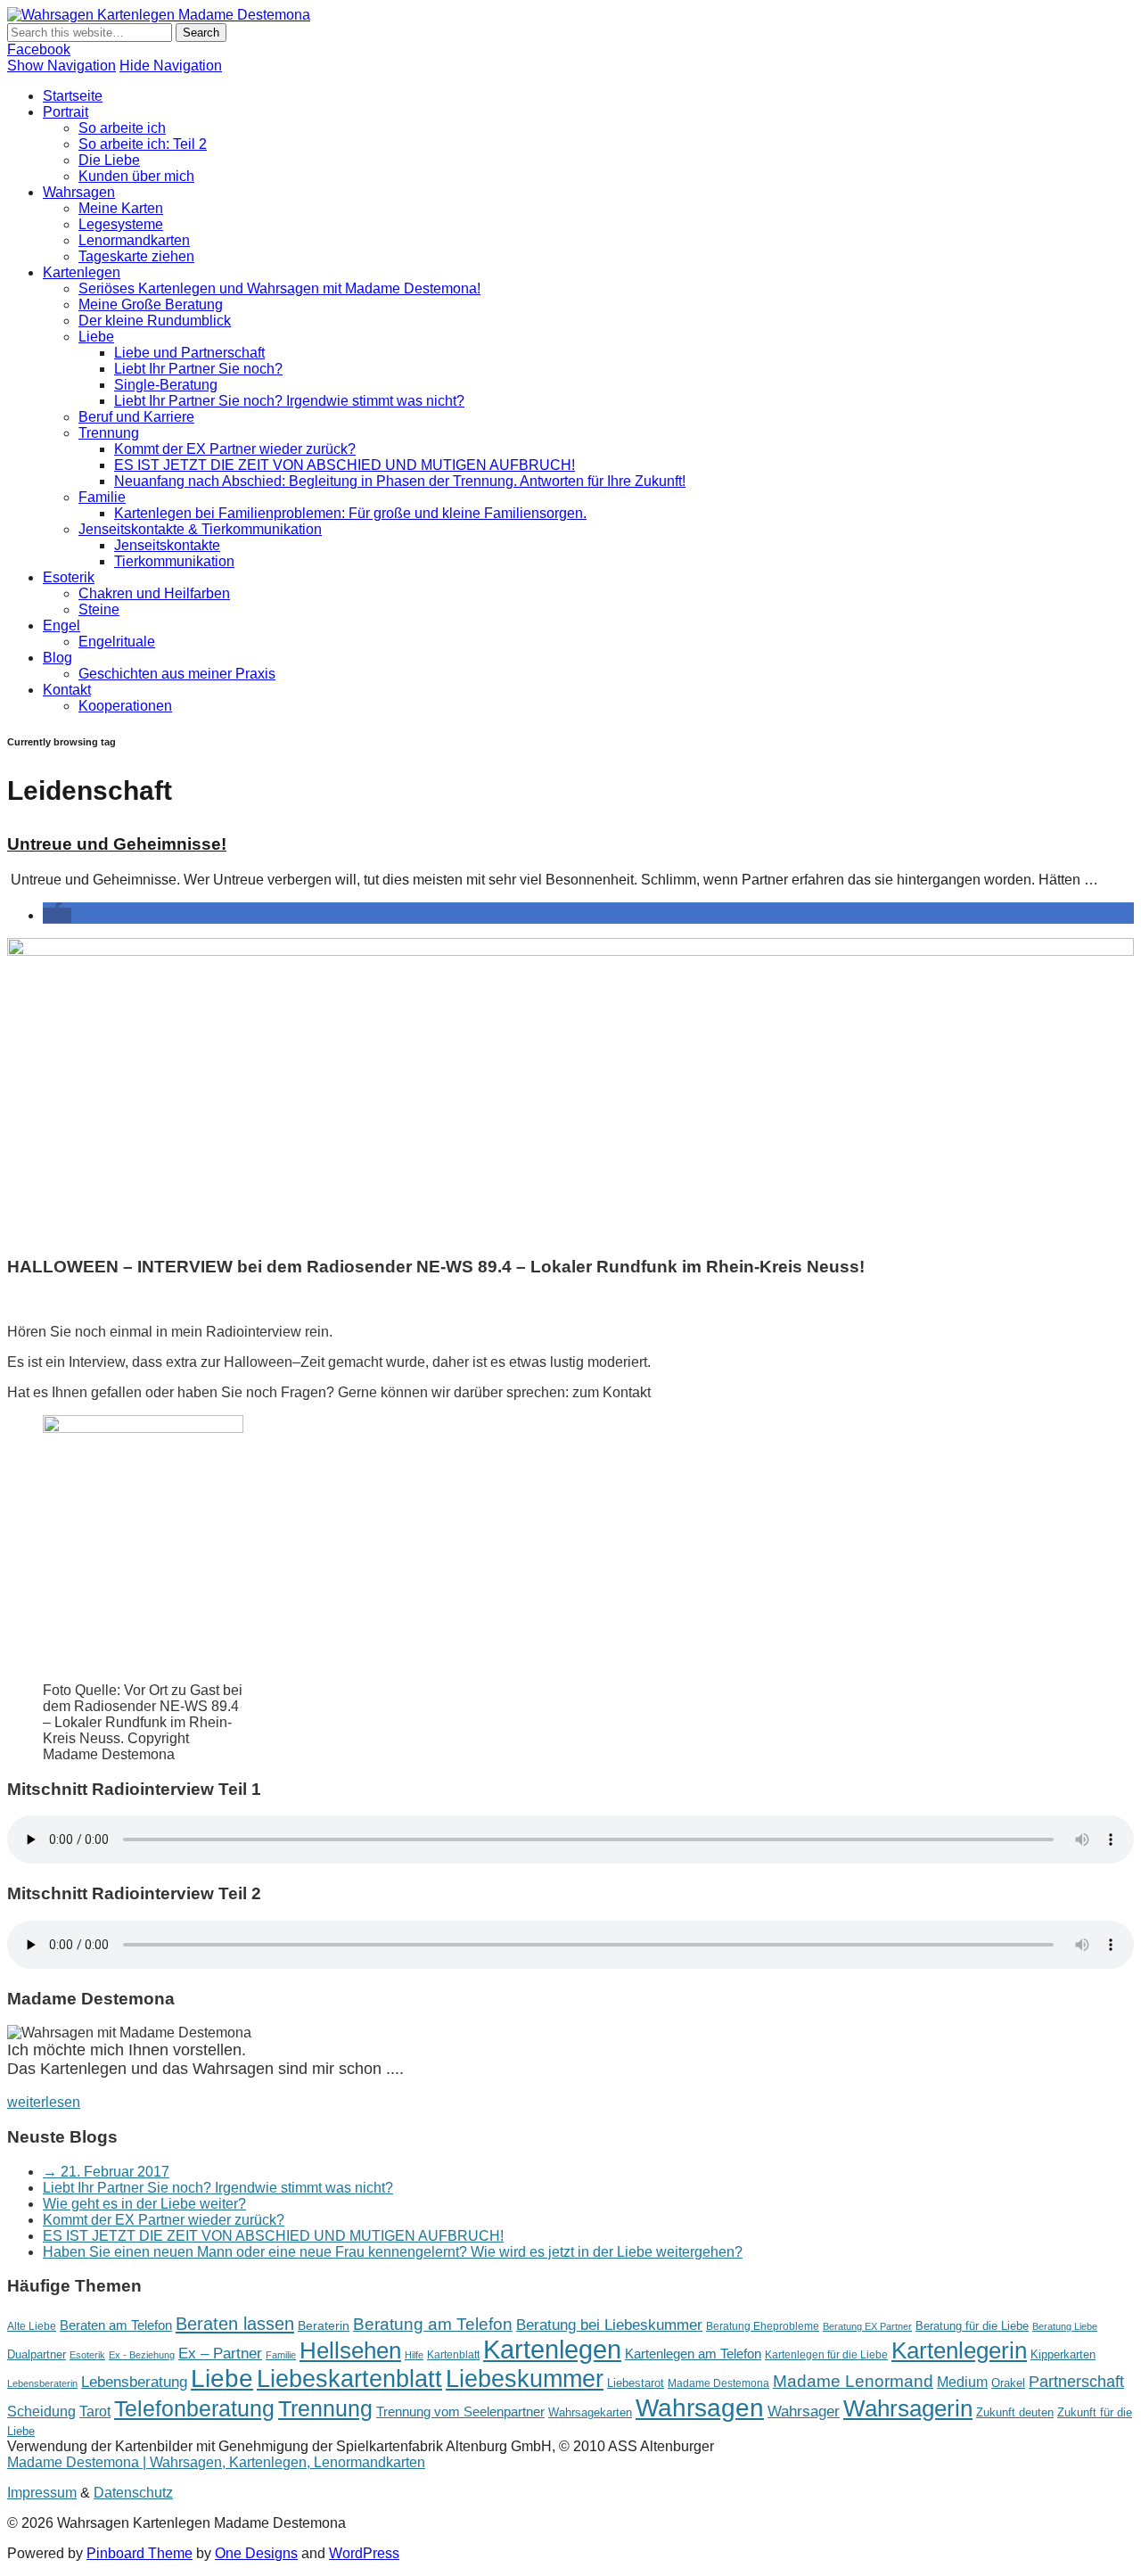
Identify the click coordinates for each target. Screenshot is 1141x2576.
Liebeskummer (525, 2379)
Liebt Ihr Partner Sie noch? (198, 369)
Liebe (96, 337)
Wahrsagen (79, 192)
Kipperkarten (1063, 2354)
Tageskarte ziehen (136, 256)
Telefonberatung (194, 2409)
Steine (99, 609)
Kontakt (67, 690)
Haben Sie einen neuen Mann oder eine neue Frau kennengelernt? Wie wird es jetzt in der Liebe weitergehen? (393, 2252)
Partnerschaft (1076, 2382)
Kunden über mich (136, 176)
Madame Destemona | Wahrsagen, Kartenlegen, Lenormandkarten (216, 2462)
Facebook (39, 49)
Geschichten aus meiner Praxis (177, 674)
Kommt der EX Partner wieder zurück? (235, 449)
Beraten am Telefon (116, 2325)
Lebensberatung (134, 2382)
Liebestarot (636, 2383)
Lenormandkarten (134, 240)
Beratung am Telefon (433, 2324)
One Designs (256, 2553)
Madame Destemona (718, 2383)
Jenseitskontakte (167, 545)
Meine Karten (121, 208)
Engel (62, 625)
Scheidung (41, 2411)
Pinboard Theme (140, 2553)
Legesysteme (121, 224)
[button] (57, 915)
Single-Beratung (166, 385)
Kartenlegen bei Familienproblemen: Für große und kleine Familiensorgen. (350, 513)
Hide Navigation (171, 66)
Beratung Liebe (1065, 2326)
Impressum (42, 2493)
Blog (57, 658)
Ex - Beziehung (142, 2355)
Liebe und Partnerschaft (189, 353)
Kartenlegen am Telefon (693, 2354)
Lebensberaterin (42, 2383)
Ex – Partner (220, 2354)
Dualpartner (37, 2354)
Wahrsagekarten (590, 2412)
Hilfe (414, 2355)
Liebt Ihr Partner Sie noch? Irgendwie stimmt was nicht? (289, 401)
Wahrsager (804, 2411)
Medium (962, 2382)
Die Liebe (109, 160)
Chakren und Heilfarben (154, 593)
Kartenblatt (453, 2355)
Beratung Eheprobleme (763, 2326)
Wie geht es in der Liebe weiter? (144, 2204)
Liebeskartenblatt (349, 2379)
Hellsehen (350, 2350)
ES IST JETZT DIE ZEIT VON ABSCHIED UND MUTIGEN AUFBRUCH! (345, 465)
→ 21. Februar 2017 (106, 2172)
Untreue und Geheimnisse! (117, 844)
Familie (102, 497)
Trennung (109, 433)
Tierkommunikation (174, 561)
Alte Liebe (32, 2326)
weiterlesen (44, 2102)
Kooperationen (125, 706)
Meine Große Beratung (151, 305)
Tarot (95, 2411)
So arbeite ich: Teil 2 (143, 144)
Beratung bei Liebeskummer (609, 2325)
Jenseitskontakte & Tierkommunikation (200, 529)
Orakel (1008, 2383)
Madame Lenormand (853, 2381)
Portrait (66, 112)
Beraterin (324, 2325)
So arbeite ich (122, 128)
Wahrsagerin (908, 2408)
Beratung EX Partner (867, 2326)
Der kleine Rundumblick (155, 321)
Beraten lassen (235, 2323)
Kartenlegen (82, 272)
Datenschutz (133, 2493)
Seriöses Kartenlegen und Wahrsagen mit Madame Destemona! (279, 288)
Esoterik (69, 577)
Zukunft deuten (1015, 2412)
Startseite (73, 96)
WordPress (364, 2553)
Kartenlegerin (959, 2350)
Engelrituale (117, 642)
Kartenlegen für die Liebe (826, 2355)
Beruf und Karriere (136, 417)
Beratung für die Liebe (972, 2326)
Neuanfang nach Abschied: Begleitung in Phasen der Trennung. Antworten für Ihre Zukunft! (400, 481)
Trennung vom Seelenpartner (460, 2411)
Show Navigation (62, 66)
